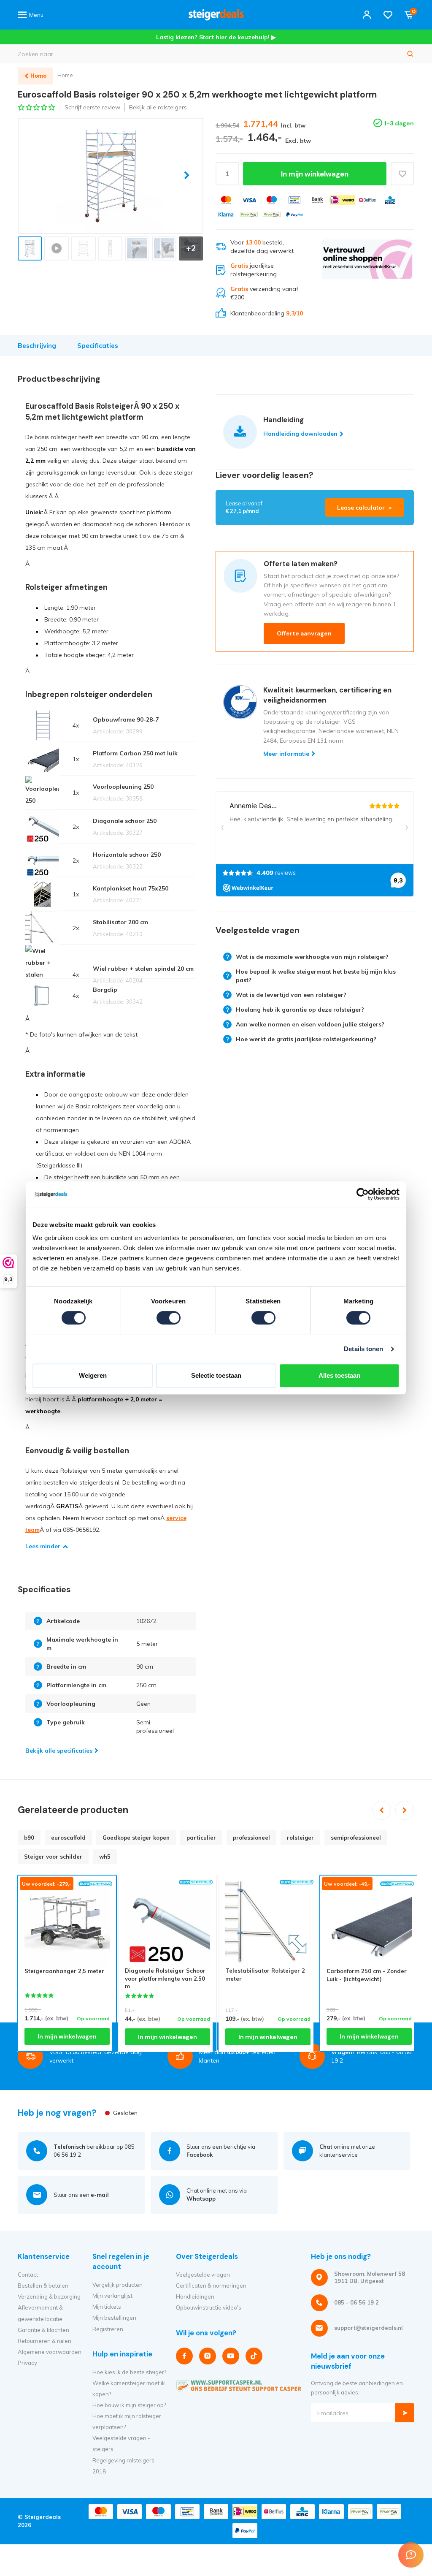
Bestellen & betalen (43, 2286)
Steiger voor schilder (53, 1857)
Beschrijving (37, 346)
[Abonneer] (405, 2413)
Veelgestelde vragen (203, 2275)
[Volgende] (405, 1810)
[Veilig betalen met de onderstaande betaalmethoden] (226, 200)
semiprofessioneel (356, 1838)
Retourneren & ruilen (45, 2341)
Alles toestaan (339, 1375)
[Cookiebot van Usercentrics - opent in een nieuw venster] (363, 1194)
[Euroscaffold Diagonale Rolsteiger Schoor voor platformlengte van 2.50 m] (167, 1924)
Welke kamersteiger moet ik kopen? (129, 2389)
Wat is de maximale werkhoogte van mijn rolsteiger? (312, 957)
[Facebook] (184, 2356)
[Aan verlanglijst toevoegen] (402, 174)
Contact (28, 2275)
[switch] (169, 1318)
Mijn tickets (107, 2307)
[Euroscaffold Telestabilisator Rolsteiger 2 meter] (268, 1924)
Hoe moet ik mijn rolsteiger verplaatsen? (127, 2421)
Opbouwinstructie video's (209, 2307)
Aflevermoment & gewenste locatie (40, 2313)
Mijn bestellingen (114, 2318)
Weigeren (93, 1375)
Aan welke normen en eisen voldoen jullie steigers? (310, 1024)
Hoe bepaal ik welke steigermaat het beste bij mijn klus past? (316, 976)
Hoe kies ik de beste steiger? (129, 2372)
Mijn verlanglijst (112, 2296)
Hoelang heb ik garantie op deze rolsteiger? (300, 1010)
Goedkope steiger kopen (136, 1838)
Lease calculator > (364, 508)
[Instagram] (208, 2356)
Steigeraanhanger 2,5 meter (64, 1971)
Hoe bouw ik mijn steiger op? (129, 2405)
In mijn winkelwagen (315, 174)
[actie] (367, 278)
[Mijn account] (367, 15)
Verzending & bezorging (49, 2296)
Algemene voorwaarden (50, 2352)
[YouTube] (231, 2356)
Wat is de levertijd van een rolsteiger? (291, 995)
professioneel (251, 1838)
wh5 (105, 1857)
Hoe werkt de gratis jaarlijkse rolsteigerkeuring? (306, 1039)
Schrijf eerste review (92, 107)
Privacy (27, 2363)
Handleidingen (195, 2296)
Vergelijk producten (117, 2285)
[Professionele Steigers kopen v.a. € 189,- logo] (216, 15)
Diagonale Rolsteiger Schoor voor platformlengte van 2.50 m (165, 1978)
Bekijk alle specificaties (59, 1751)
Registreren (108, 2329)
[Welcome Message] (411, 2555)
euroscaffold (68, 1838)
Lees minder (43, 1546)
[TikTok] (254, 2356)
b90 (29, 1838)
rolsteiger (300, 1838)
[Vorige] (382, 1810)
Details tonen (363, 1349)
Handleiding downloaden (300, 434)
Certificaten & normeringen (211, 2286)
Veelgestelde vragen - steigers (121, 2443)
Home (65, 75)
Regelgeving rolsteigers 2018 (123, 2466)
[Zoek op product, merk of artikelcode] (410, 54)
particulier (201, 1838)
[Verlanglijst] (388, 15)
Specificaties (98, 346)
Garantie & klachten (43, 2330)
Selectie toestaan (216, 1375)
